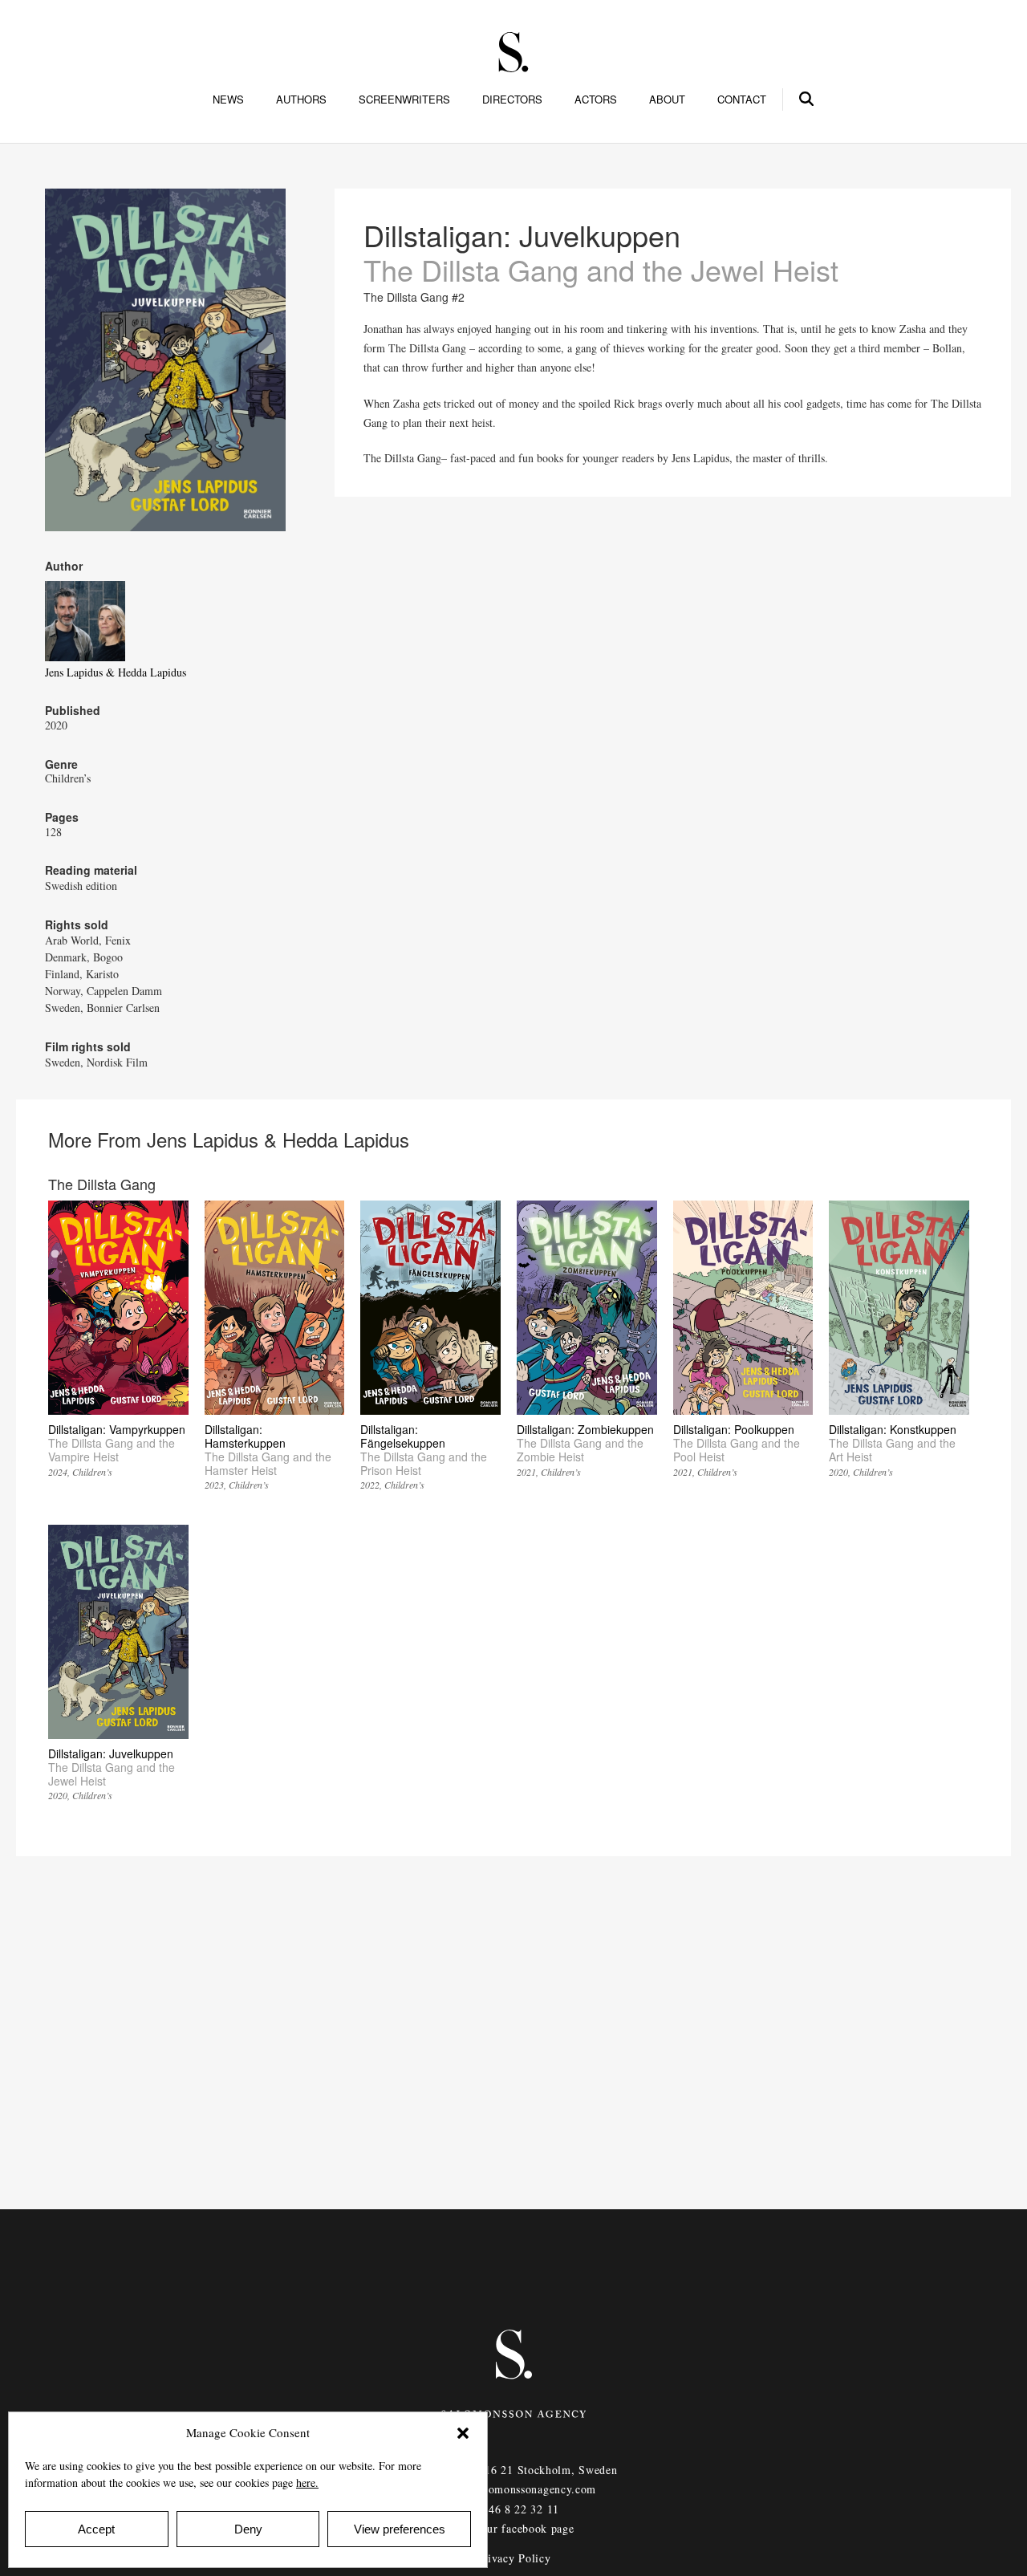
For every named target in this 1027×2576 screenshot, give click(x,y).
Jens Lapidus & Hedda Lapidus (116, 672)
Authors (301, 100)
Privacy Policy (514, 2558)
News (228, 100)
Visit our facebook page (513, 2528)
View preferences (400, 2529)
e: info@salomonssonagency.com (513, 2489)
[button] (463, 2433)
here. (307, 2483)
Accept (96, 2529)
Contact (742, 100)
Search (807, 96)
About (667, 100)
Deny (248, 2529)
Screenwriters (404, 100)
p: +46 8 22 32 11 (513, 2509)
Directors (512, 100)
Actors (596, 100)
